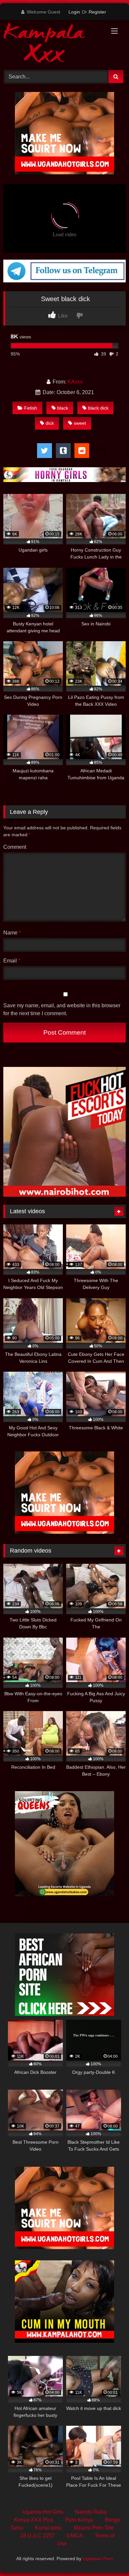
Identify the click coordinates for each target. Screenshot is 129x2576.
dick (50, 423)
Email (12, 961)
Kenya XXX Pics (34, 2520)
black (63, 408)
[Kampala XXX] (53, 44)
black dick (98, 408)
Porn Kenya (79, 2520)
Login (74, 12)
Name (12, 933)
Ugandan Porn (98, 2559)
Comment (15, 847)
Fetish (31, 408)
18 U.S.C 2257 (38, 2536)
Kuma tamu (48, 2528)
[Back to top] (108, 2556)
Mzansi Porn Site (94, 2528)
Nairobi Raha (91, 2512)
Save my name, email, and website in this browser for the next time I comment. (62, 1009)
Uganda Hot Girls (43, 2512)
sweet (80, 423)
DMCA (75, 2536)
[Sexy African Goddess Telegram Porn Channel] (64, 281)
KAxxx (75, 382)
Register (97, 12)
